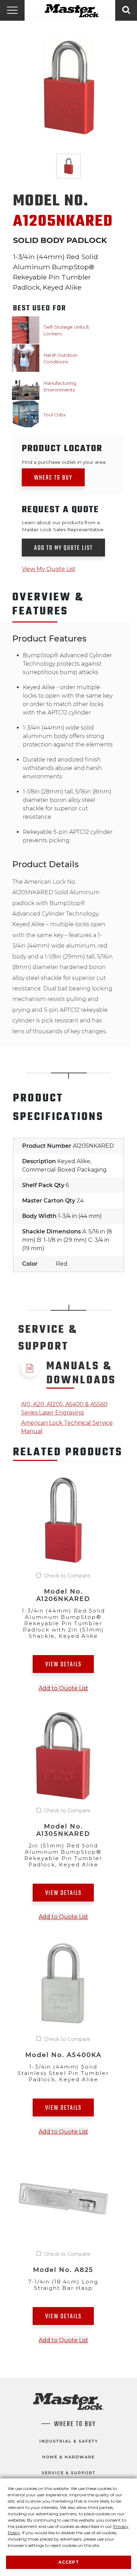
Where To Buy (75, 2424)
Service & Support (69, 2473)
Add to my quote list (63, 548)
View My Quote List (49, 569)
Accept (69, 2562)
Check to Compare (67, 1576)
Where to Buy (53, 478)
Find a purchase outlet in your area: (64, 462)
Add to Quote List (63, 1688)
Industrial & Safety (69, 2441)
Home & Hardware (68, 2457)
